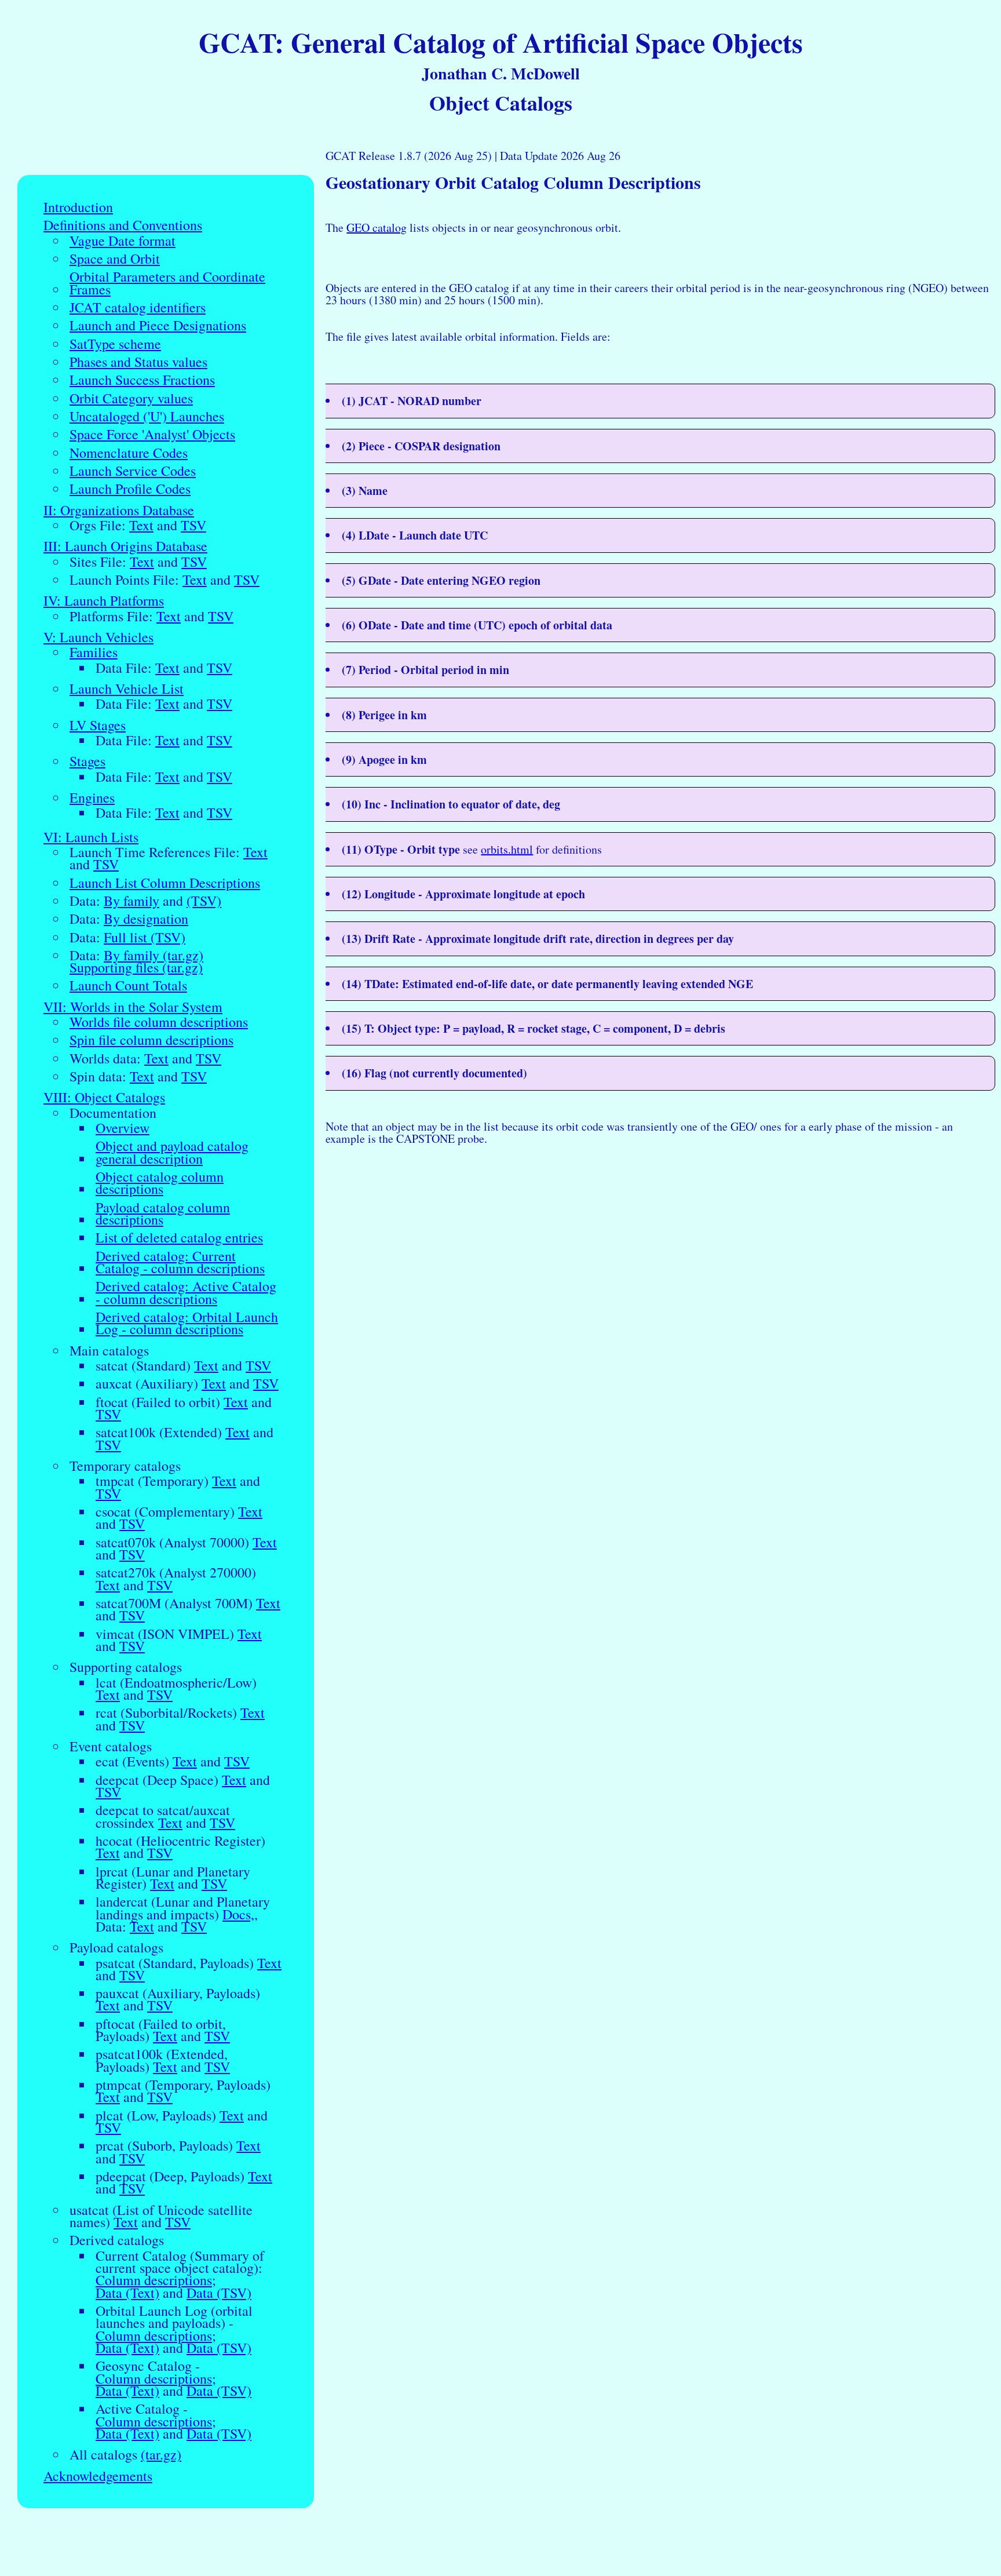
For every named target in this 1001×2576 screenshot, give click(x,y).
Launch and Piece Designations (158, 325)
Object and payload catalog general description (172, 1152)
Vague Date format (123, 241)
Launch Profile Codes (130, 489)
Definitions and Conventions (123, 225)
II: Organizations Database (119, 510)
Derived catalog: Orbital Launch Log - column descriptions (187, 1323)
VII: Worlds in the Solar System (133, 1007)
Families (94, 652)
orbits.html (507, 849)
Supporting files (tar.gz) (136, 968)
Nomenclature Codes (129, 453)
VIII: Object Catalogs (104, 1097)
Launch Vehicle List (127, 689)
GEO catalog (377, 227)
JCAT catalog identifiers (138, 307)
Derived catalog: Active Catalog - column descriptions (186, 1293)
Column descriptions (154, 2280)
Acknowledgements (98, 2476)
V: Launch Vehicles (98, 637)
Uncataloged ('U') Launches (147, 416)
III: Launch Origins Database (125, 546)
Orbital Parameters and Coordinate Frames (167, 283)
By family (131, 901)
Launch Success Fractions (142, 380)
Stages (87, 761)
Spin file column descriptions (151, 1040)
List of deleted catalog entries (179, 1238)
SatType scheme (115, 344)
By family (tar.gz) (154, 955)
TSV (193, 525)
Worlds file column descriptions (159, 1022)
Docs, (238, 1914)
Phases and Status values (138, 362)
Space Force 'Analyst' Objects (152, 434)
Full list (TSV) (145, 937)
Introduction (78, 207)
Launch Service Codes (133, 471)
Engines (92, 798)
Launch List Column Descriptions (165, 883)
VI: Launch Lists (91, 837)
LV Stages (98, 725)
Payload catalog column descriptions (163, 1214)
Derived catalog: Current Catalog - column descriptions (180, 1263)
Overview (123, 1128)
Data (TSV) (219, 2293)
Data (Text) (127, 2293)
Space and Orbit (115, 259)
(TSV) (204, 901)
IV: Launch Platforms (104, 601)
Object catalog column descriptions (160, 1183)
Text (141, 525)
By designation (146, 919)
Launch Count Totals (128, 985)
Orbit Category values (131, 398)
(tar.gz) (161, 2455)
